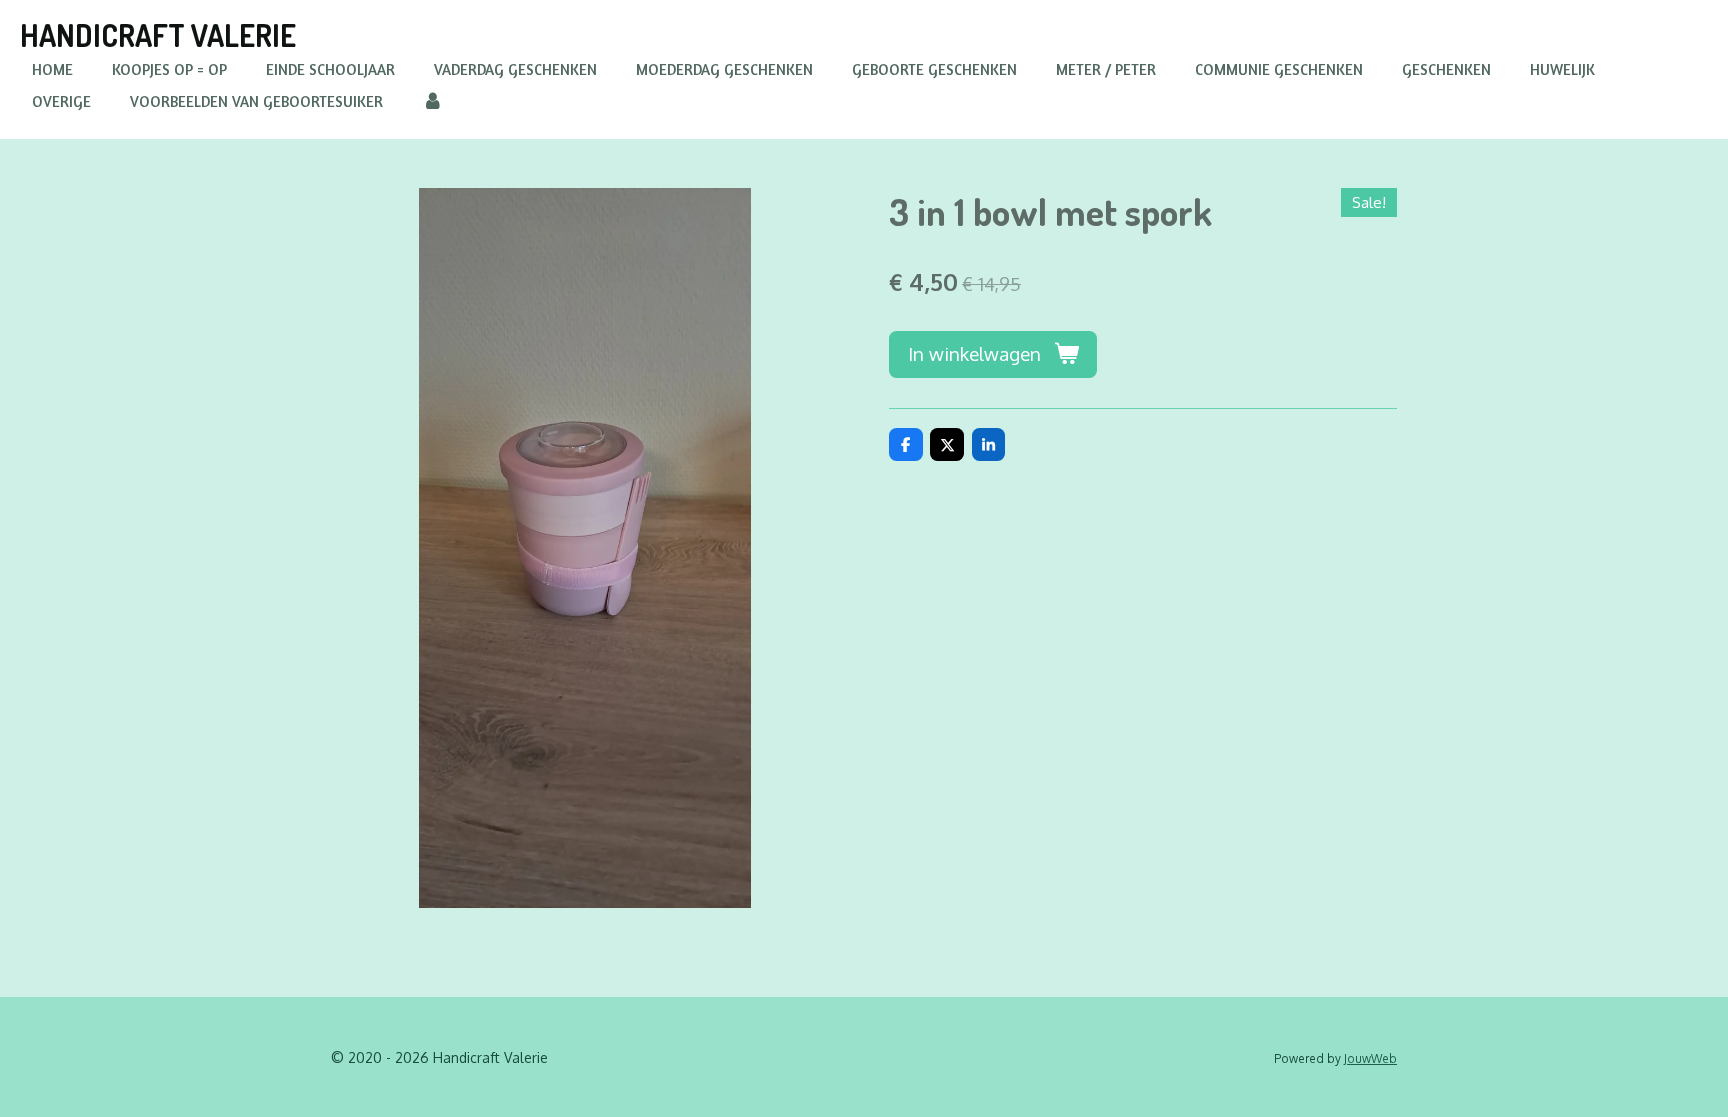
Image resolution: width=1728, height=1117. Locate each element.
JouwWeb (1370, 1058)
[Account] (432, 102)
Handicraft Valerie (158, 35)
